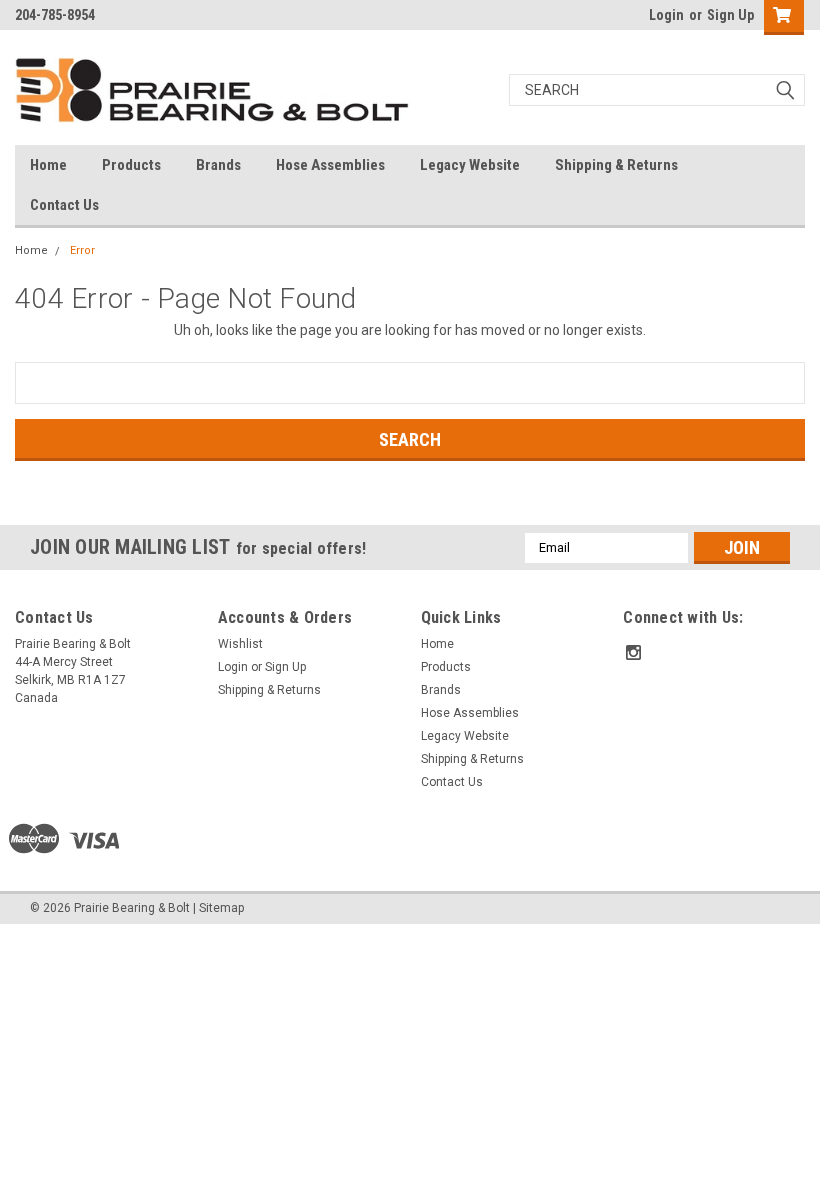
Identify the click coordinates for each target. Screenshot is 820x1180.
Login (666, 15)
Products (131, 165)
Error (82, 250)
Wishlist (240, 644)
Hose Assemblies (330, 165)
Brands (218, 165)
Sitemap (221, 908)
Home (48, 165)
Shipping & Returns (616, 165)
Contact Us (64, 205)
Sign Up (730, 15)
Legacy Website (470, 165)
